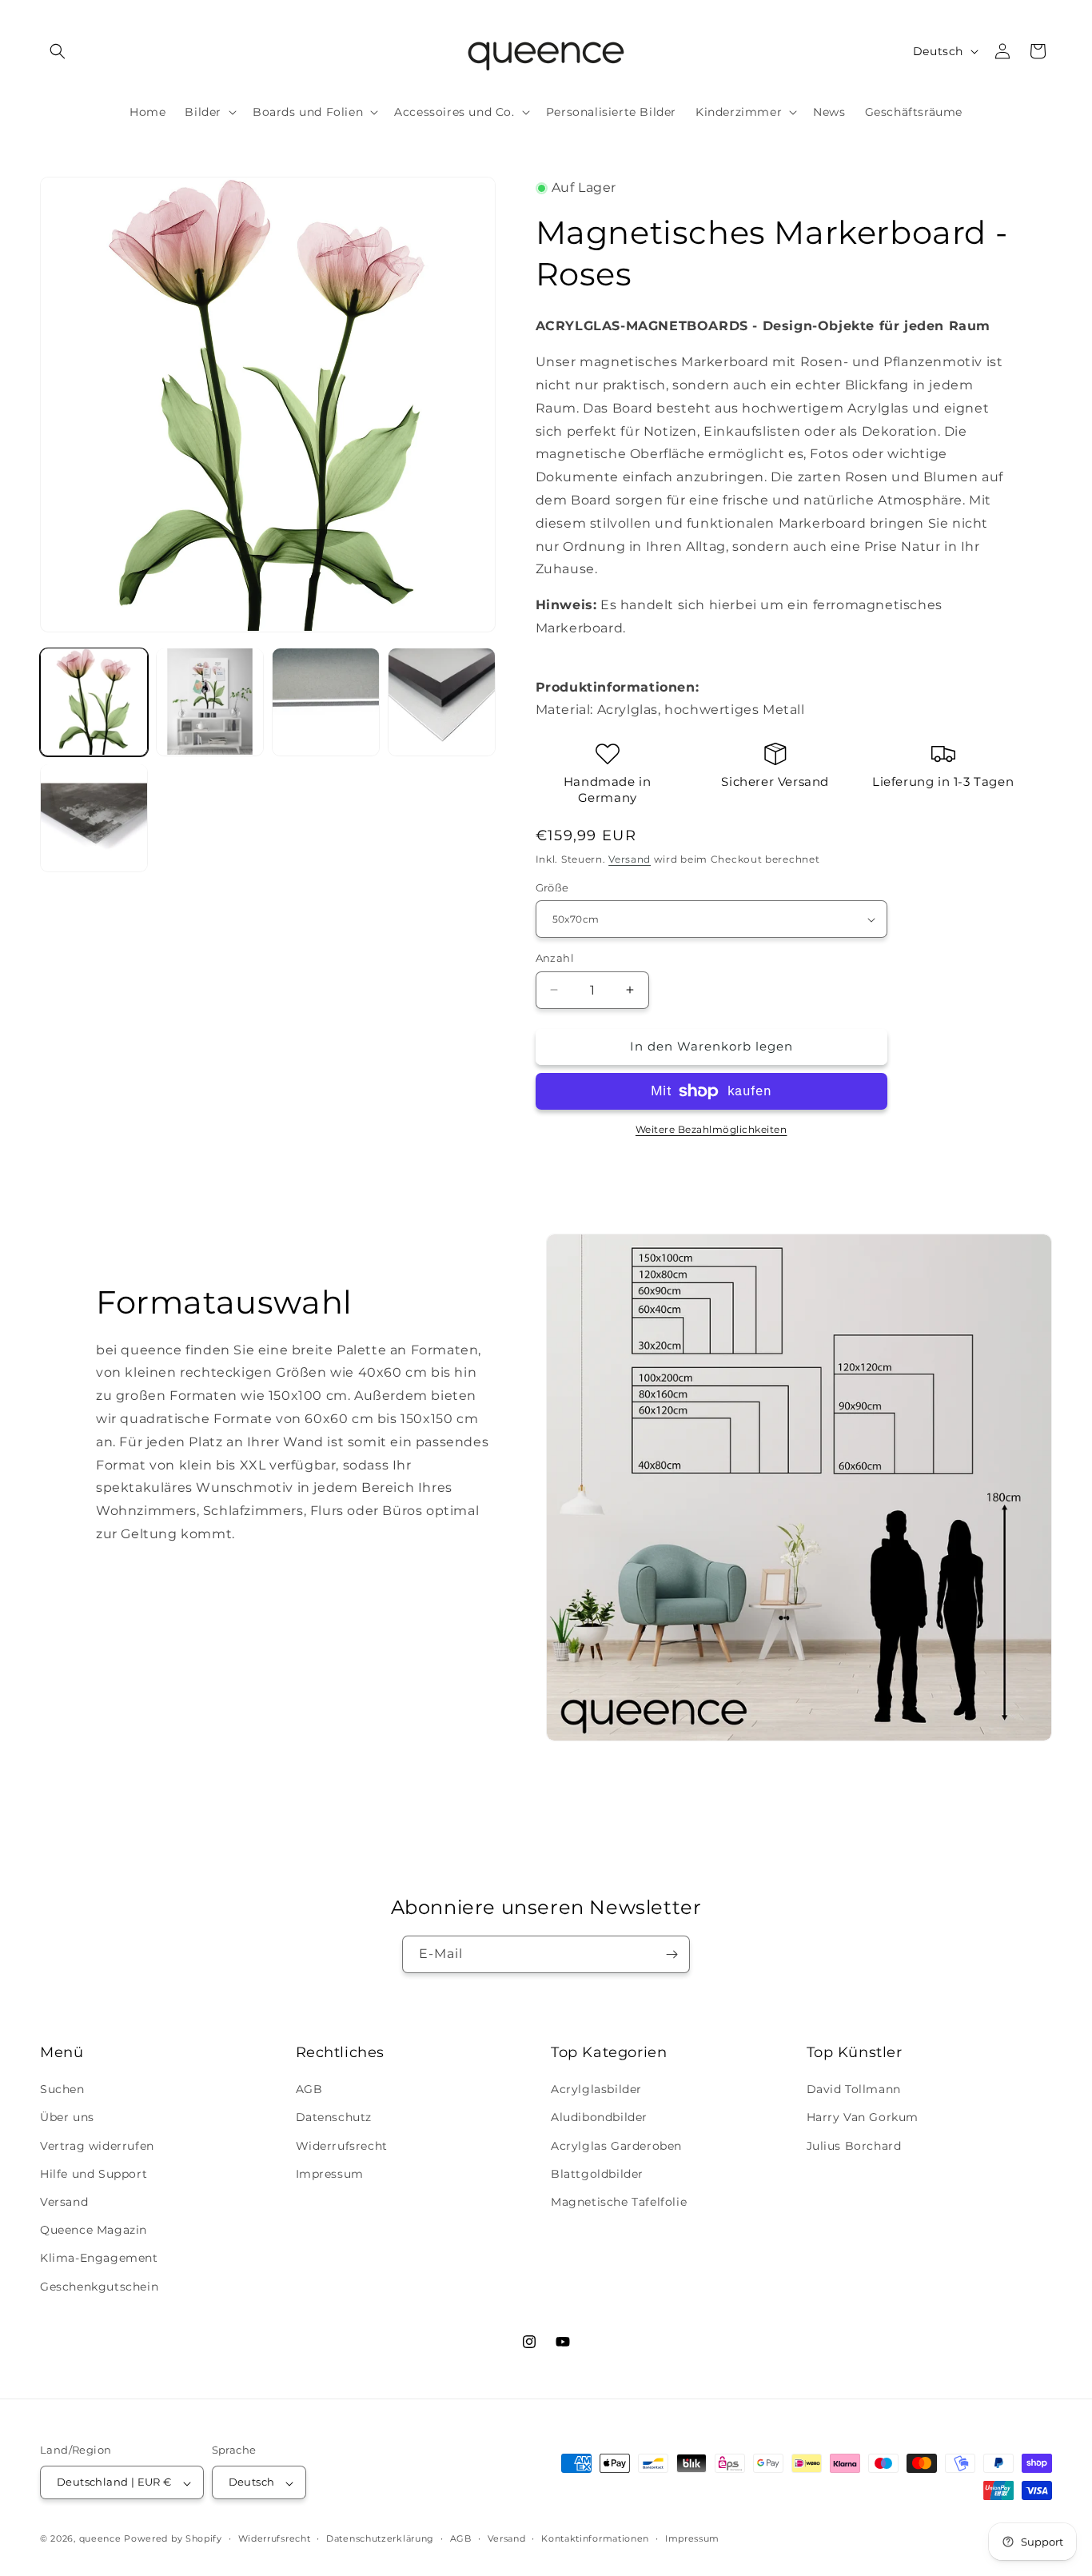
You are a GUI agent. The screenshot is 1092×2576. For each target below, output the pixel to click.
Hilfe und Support (94, 2174)
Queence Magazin (94, 2231)
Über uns (67, 2118)
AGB (309, 2090)
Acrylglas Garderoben (616, 2146)
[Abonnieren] (672, 1954)
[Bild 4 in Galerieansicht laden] (442, 702)
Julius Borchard (854, 2146)
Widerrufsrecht (342, 2146)
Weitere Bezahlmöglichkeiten (711, 1129)
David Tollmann (854, 2090)
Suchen (62, 2090)
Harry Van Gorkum (863, 2118)
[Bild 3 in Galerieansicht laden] (326, 702)
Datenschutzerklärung (380, 2538)
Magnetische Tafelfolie (619, 2202)
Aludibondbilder (599, 2118)
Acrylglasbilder (596, 2090)
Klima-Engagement (99, 2259)
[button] (58, 51)
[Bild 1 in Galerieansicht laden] (94, 702)
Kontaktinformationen (595, 2538)
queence (100, 2539)
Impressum (330, 2174)
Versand (630, 859)
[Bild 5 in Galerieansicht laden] (94, 817)
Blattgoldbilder (597, 2174)
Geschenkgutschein (99, 2287)
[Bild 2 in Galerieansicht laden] (210, 702)
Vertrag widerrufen (97, 2146)
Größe (552, 887)
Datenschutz (334, 2118)
